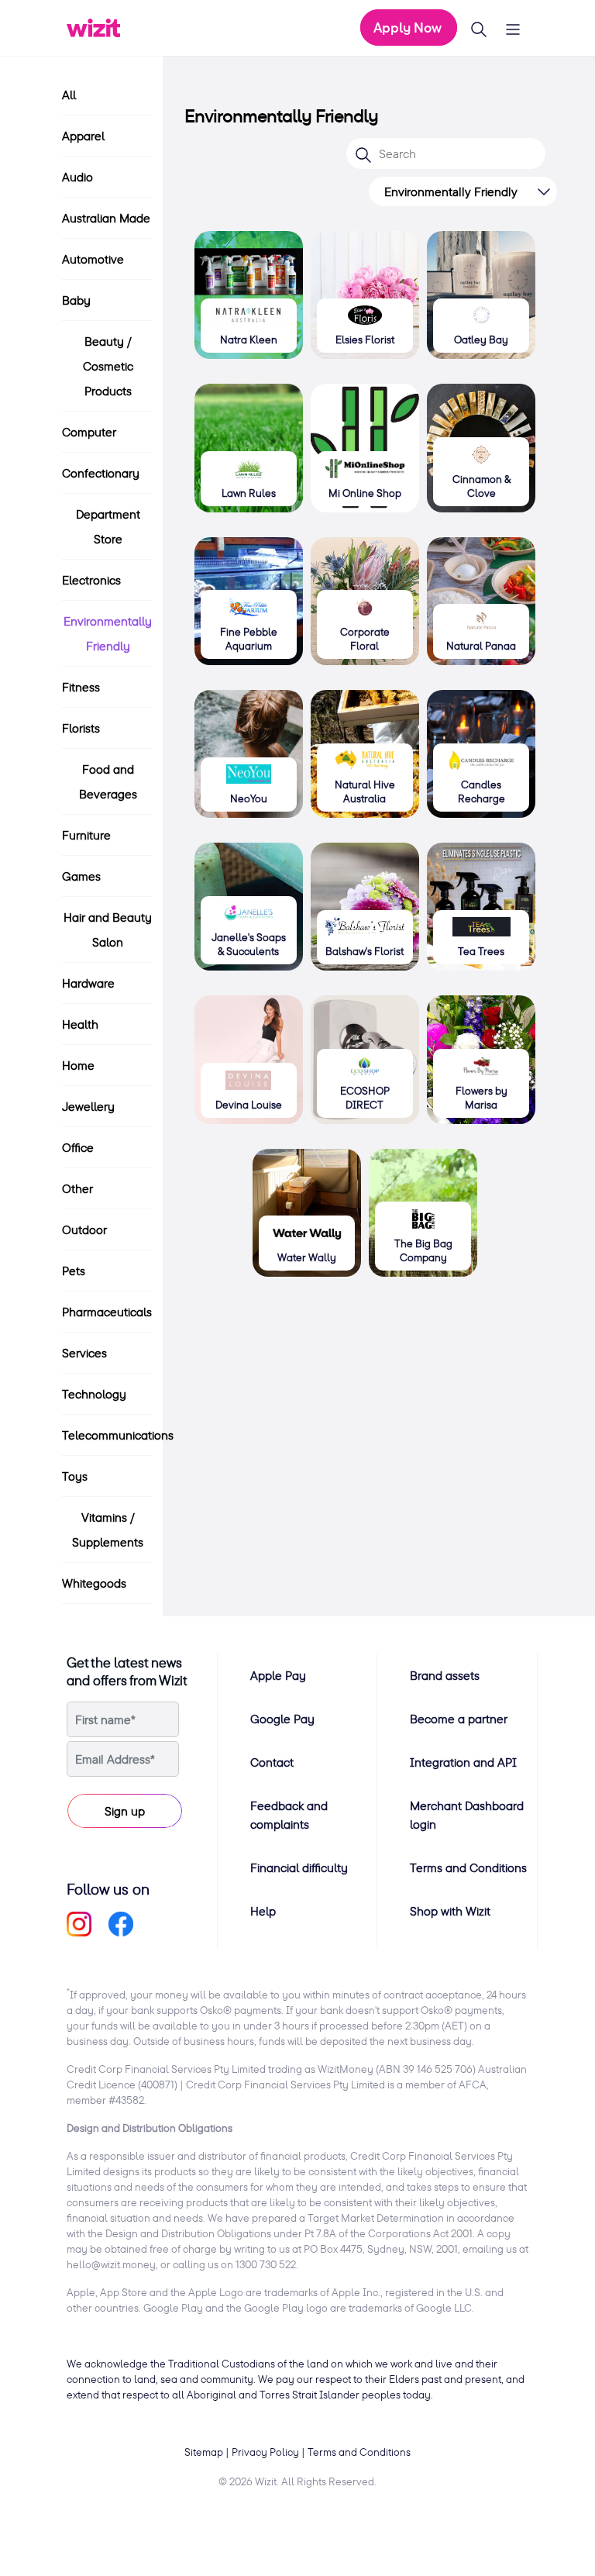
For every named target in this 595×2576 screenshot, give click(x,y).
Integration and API (463, 1762)
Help (263, 1911)
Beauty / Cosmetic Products (108, 366)
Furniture (86, 835)
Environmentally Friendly (108, 633)
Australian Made (106, 218)
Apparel (83, 136)
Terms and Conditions (468, 1867)
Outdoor (84, 1229)
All (69, 95)
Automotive (93, 259)
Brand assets (445, 1675)
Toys (75, 1476)
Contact (272, 1762)
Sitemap (204, 2452)
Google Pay (282, 1719)
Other (77, 1188)
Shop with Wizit (450, 1911)
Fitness (81, 687)
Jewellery (88, 1106)
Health (80, 1024)
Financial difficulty (299, 1867)
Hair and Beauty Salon (108, 929)
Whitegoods (94, 1583)
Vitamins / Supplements (108, 1529)
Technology (94, 1394)
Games (81, 876)
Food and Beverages (108, 781)
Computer (89, 432)
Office (78, 1147)
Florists (81, 728)
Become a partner (459, 1719)
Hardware (88, 983)
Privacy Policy (265, 2452)
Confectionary (101, 473)
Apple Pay (278, 1675)
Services (84, 1353)
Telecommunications (118, 1435)
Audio (77, 177)
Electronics (91, 580)
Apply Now (409, 28)
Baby (76, 300)
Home (78, 1065)
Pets (74, 1271)
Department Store (108, 526)
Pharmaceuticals (107, 1312)
